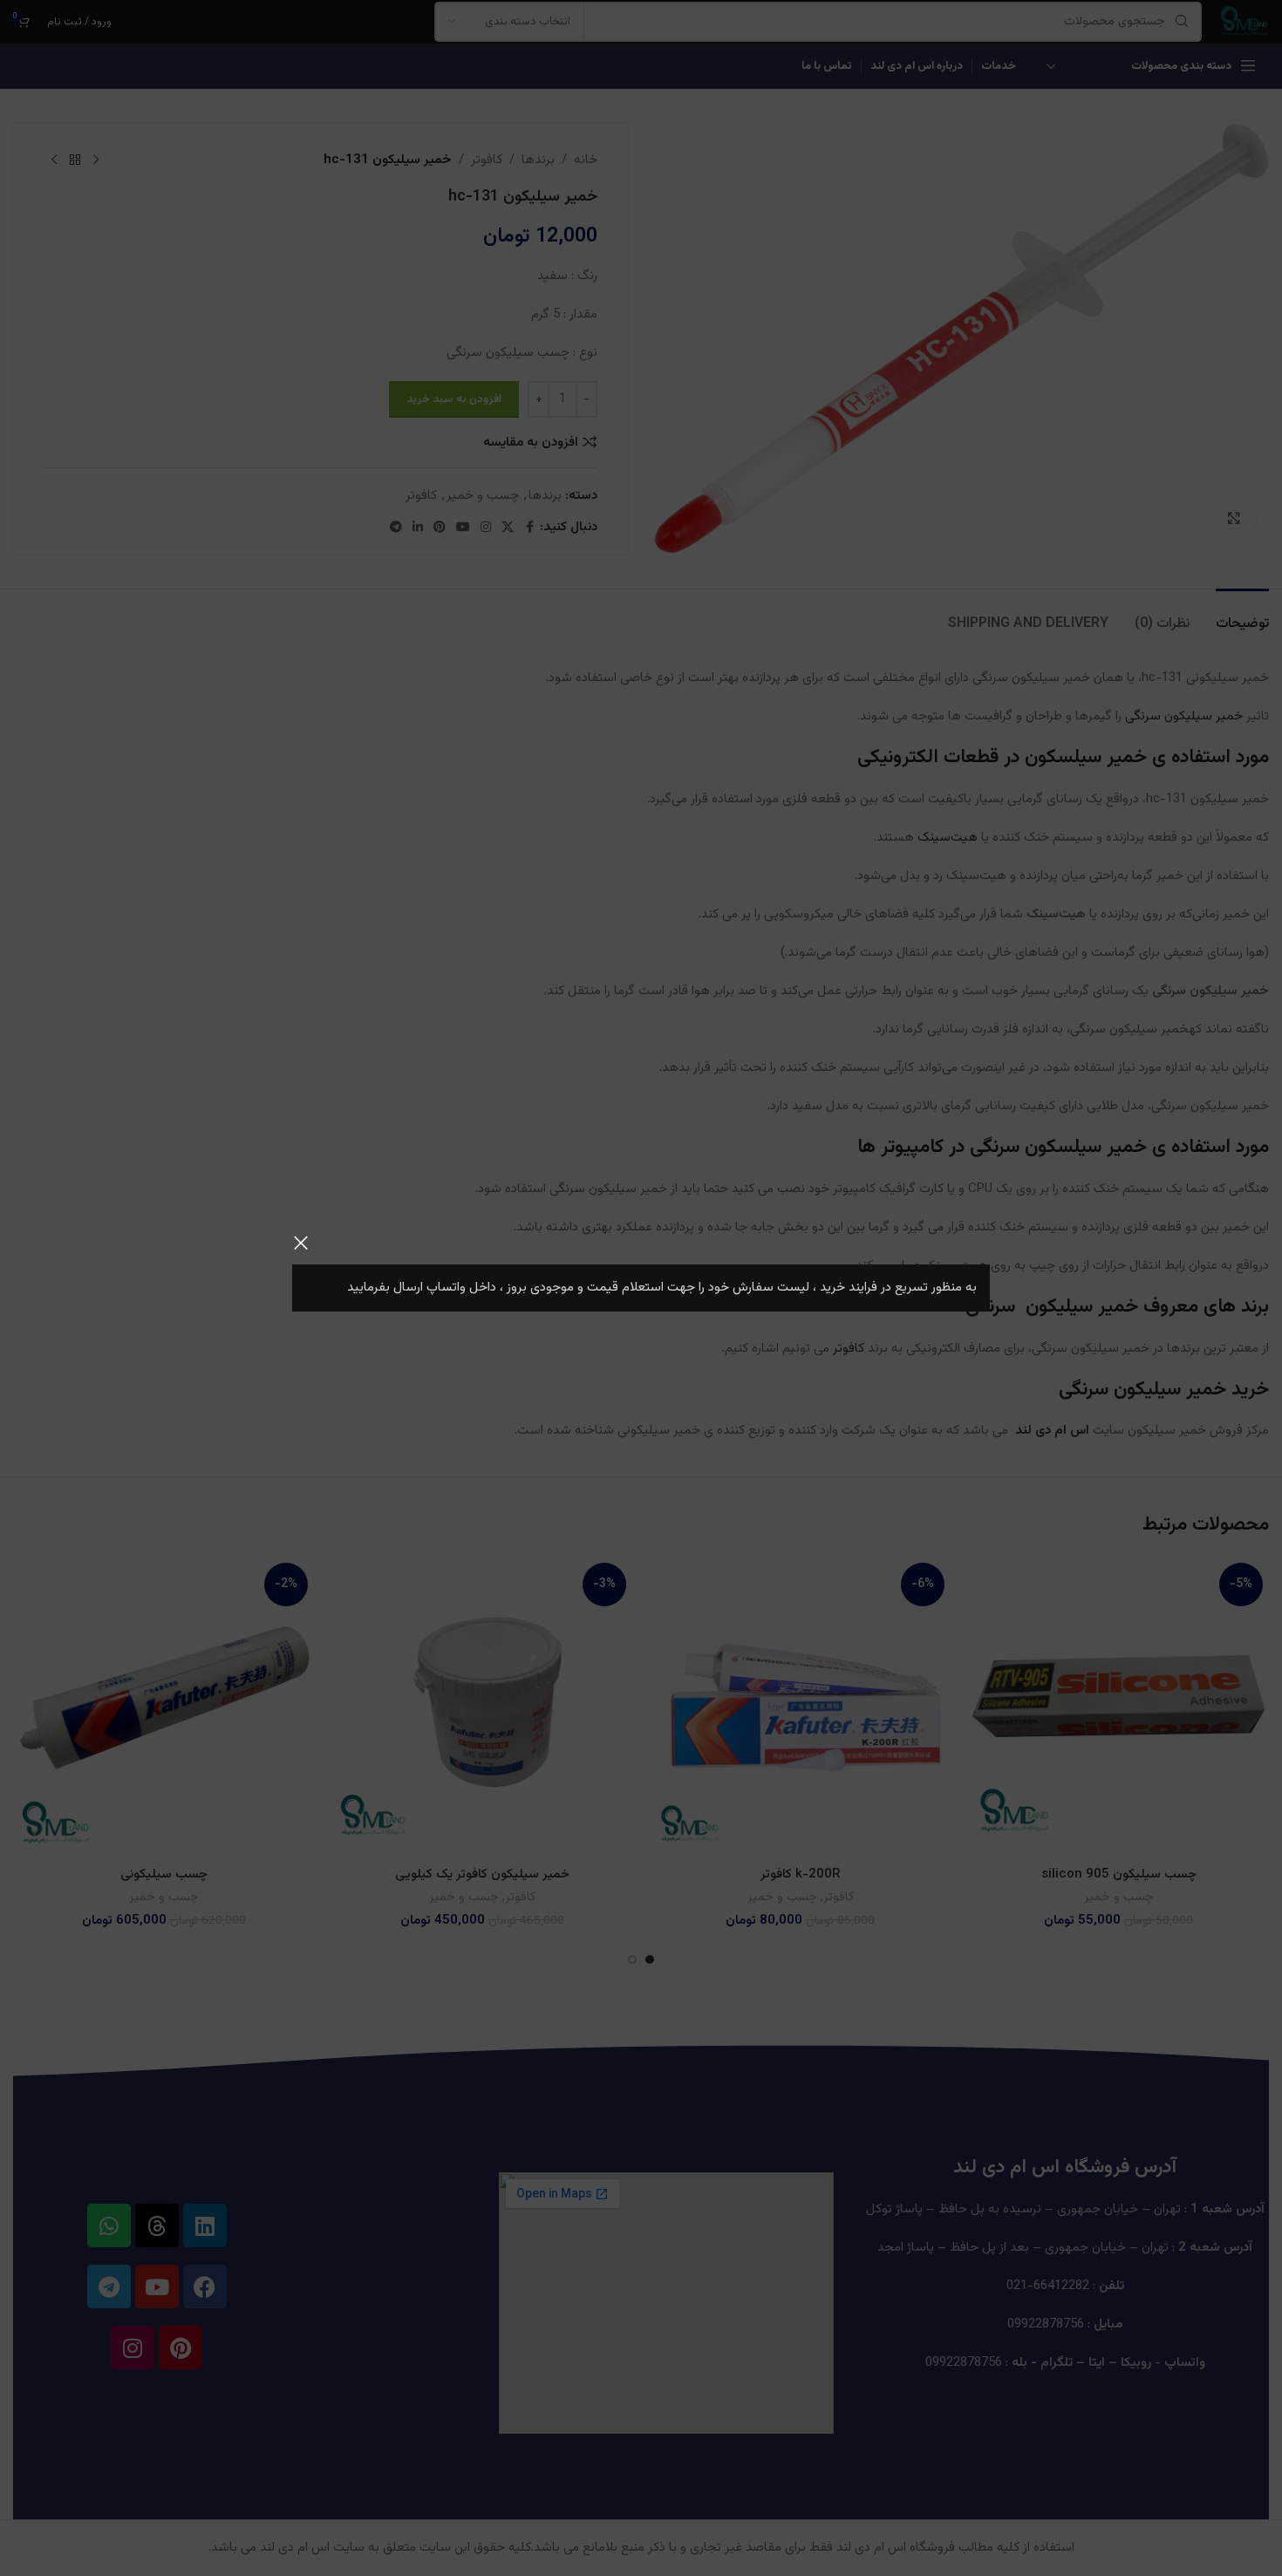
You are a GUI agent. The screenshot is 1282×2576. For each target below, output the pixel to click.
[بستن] (301, 1243)
